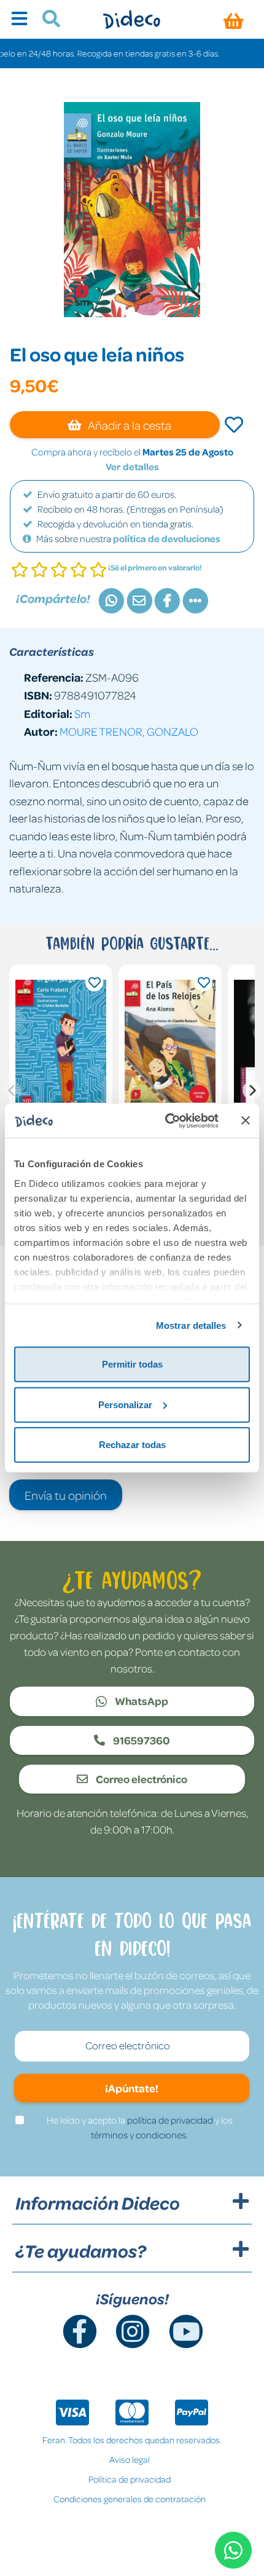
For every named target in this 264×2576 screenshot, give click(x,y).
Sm (82, 713)
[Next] (252, 1090)
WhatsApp (141, 1701)
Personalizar (125, 1404)
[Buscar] (46, 20)
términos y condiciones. (139, 2135)
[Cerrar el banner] (246, 1121)
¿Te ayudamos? (81, 2251)
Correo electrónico (141, 1779)
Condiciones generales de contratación (130, 2499)
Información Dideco (98, 2203)
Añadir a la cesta (129, 425)
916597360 (141, 1740)
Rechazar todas (132, 1445)
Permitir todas (132, 1364)
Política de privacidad (130, 2479)
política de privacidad (170, 2120)
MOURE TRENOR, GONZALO (129, 731)
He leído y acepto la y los (140, 2127)
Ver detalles (132, 467)
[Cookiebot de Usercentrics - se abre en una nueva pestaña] (166, 1121)
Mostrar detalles (191, 1325)
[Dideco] (132, 19)
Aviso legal (130, 2459)
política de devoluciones (167, 538)
